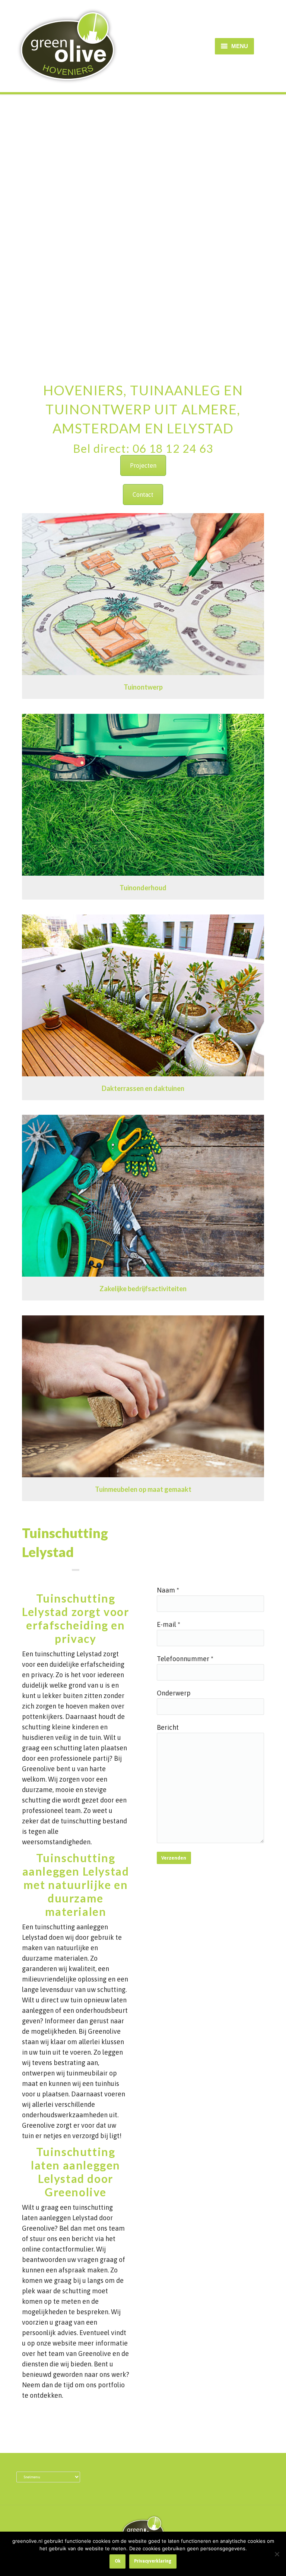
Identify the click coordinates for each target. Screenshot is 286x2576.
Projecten (143, 465)
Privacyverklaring (153, 2561)
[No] (277, 2554)
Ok (118, 2561)
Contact (143, 495)
